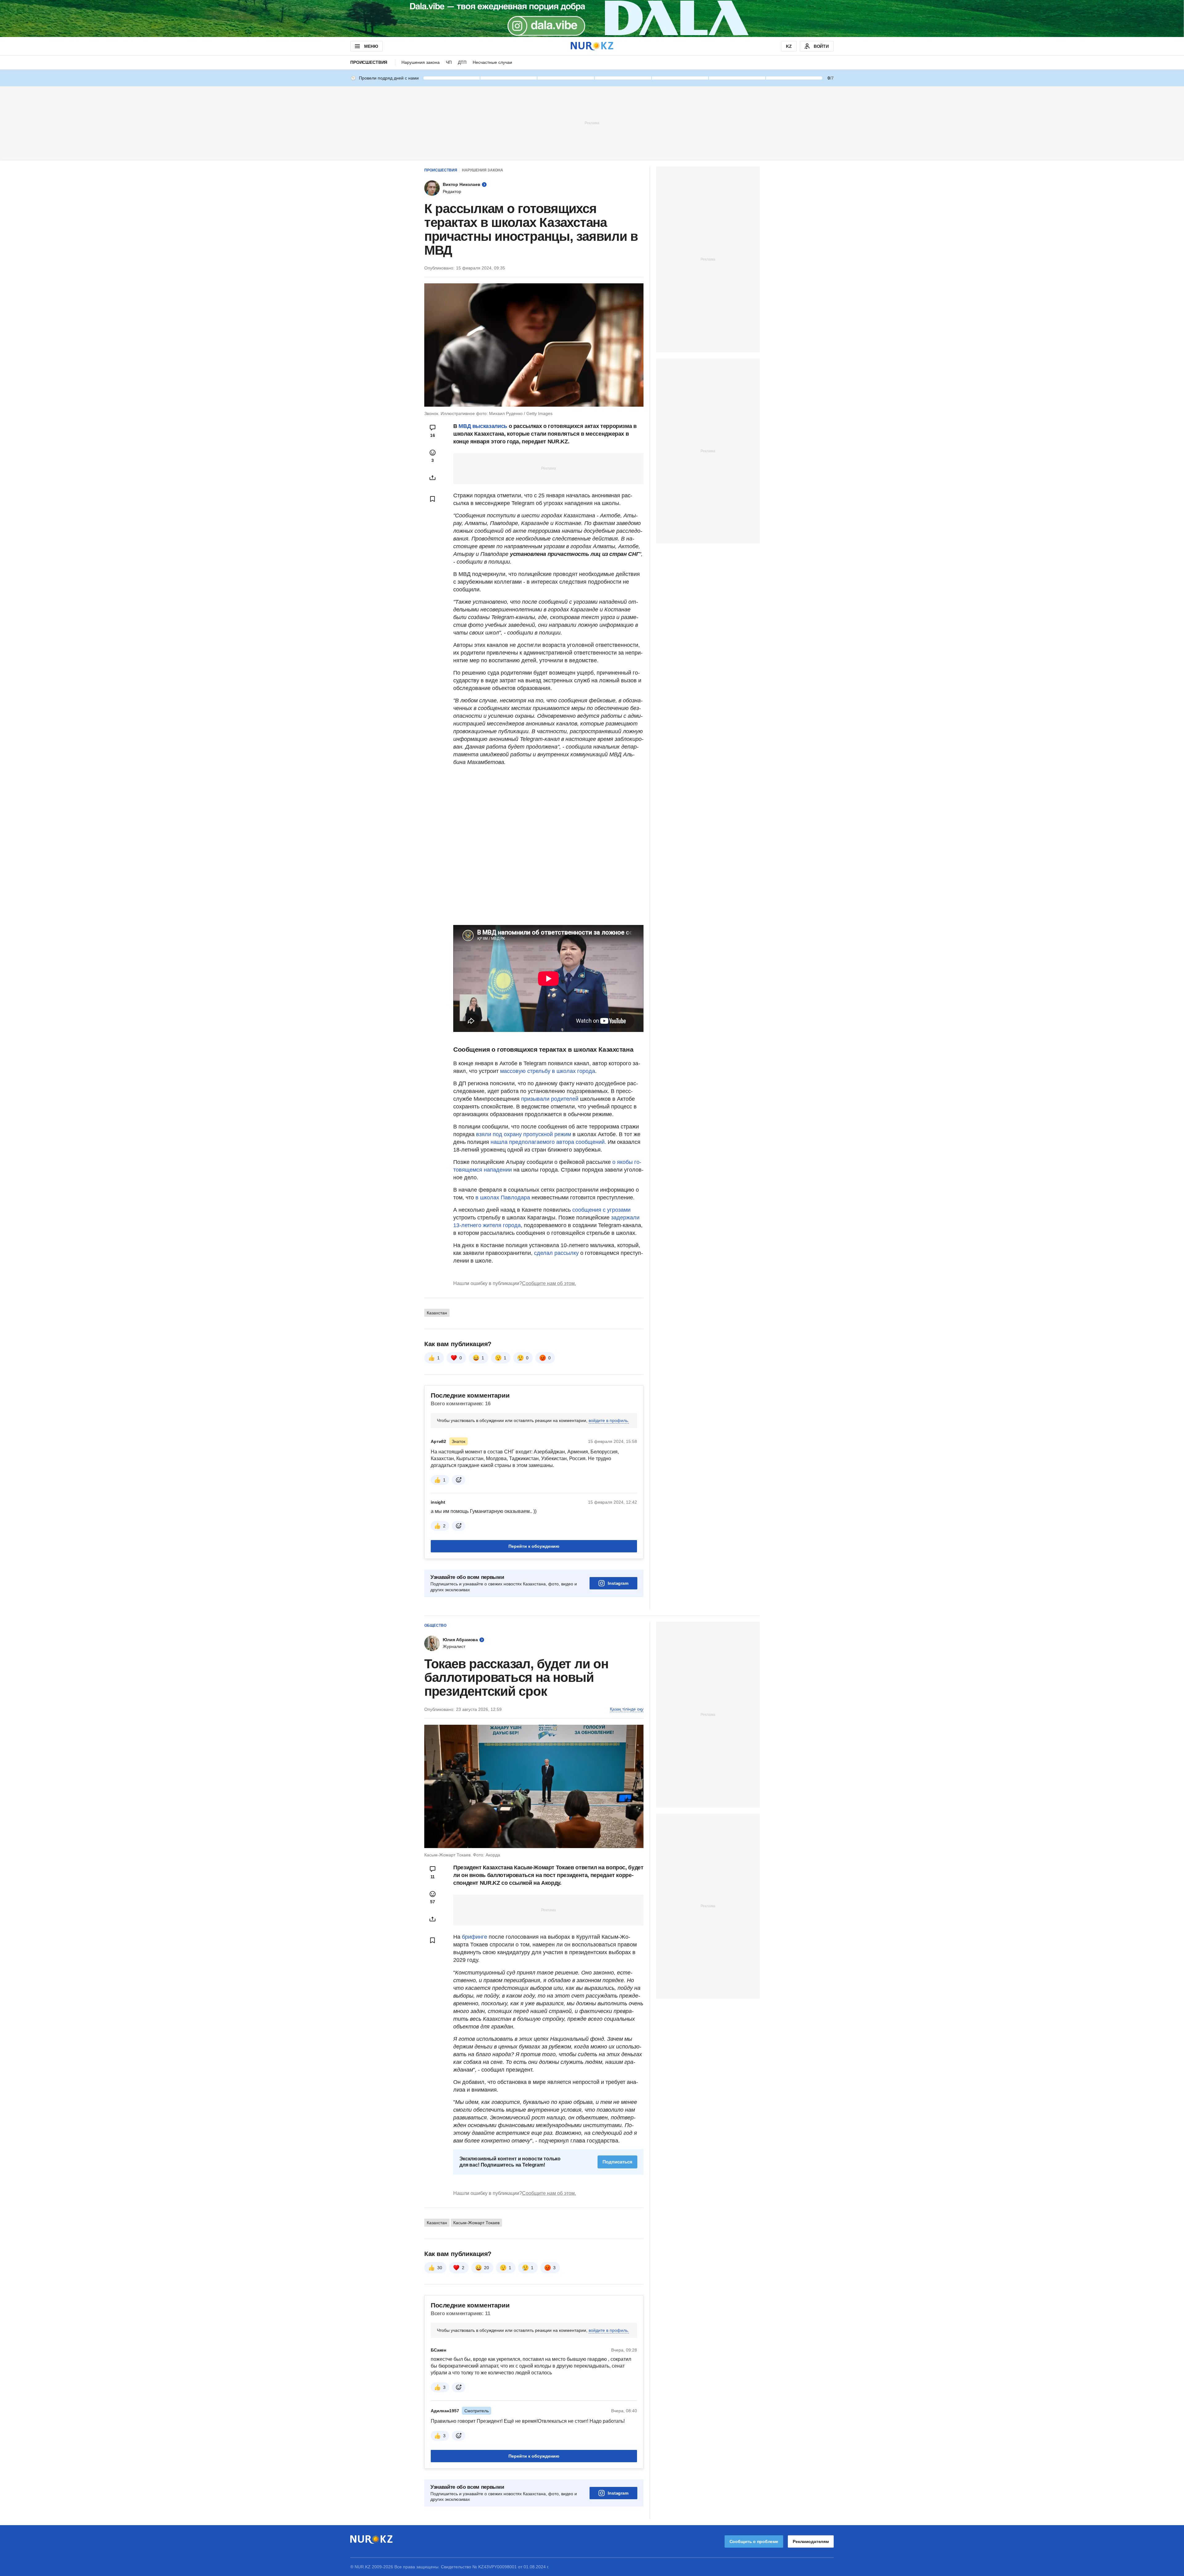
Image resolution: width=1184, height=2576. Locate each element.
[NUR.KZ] (592, 46)
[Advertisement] (592, 123)
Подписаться (617, 2162)
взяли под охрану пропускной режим (524, 1134)
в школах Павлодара (503, 1198)
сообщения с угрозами (601, 1210)
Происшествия (369, 62)
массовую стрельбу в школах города (547, 1071)
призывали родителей (551, 1099)
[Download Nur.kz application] (592, 18)
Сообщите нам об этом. (549, 1283)
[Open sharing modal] (433, 478)
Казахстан (437, 1313)
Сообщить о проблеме (754, 2541)
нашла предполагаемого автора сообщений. (548, 1142)
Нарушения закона (421, 62)
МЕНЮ (371, 46)
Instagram (618, 1583)
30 (440, 2268)
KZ (789, 46)
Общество (435, 1625)
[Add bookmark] (433, 499)
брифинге (475, 1937)
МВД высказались (483, 426)
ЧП (449, 62)
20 (487, 2268)
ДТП (462, 62)
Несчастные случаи (492, 62)
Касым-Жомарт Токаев (476, 2223)
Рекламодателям (811, 2541)
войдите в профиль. (609, 1420)
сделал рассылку (556, 1253)
